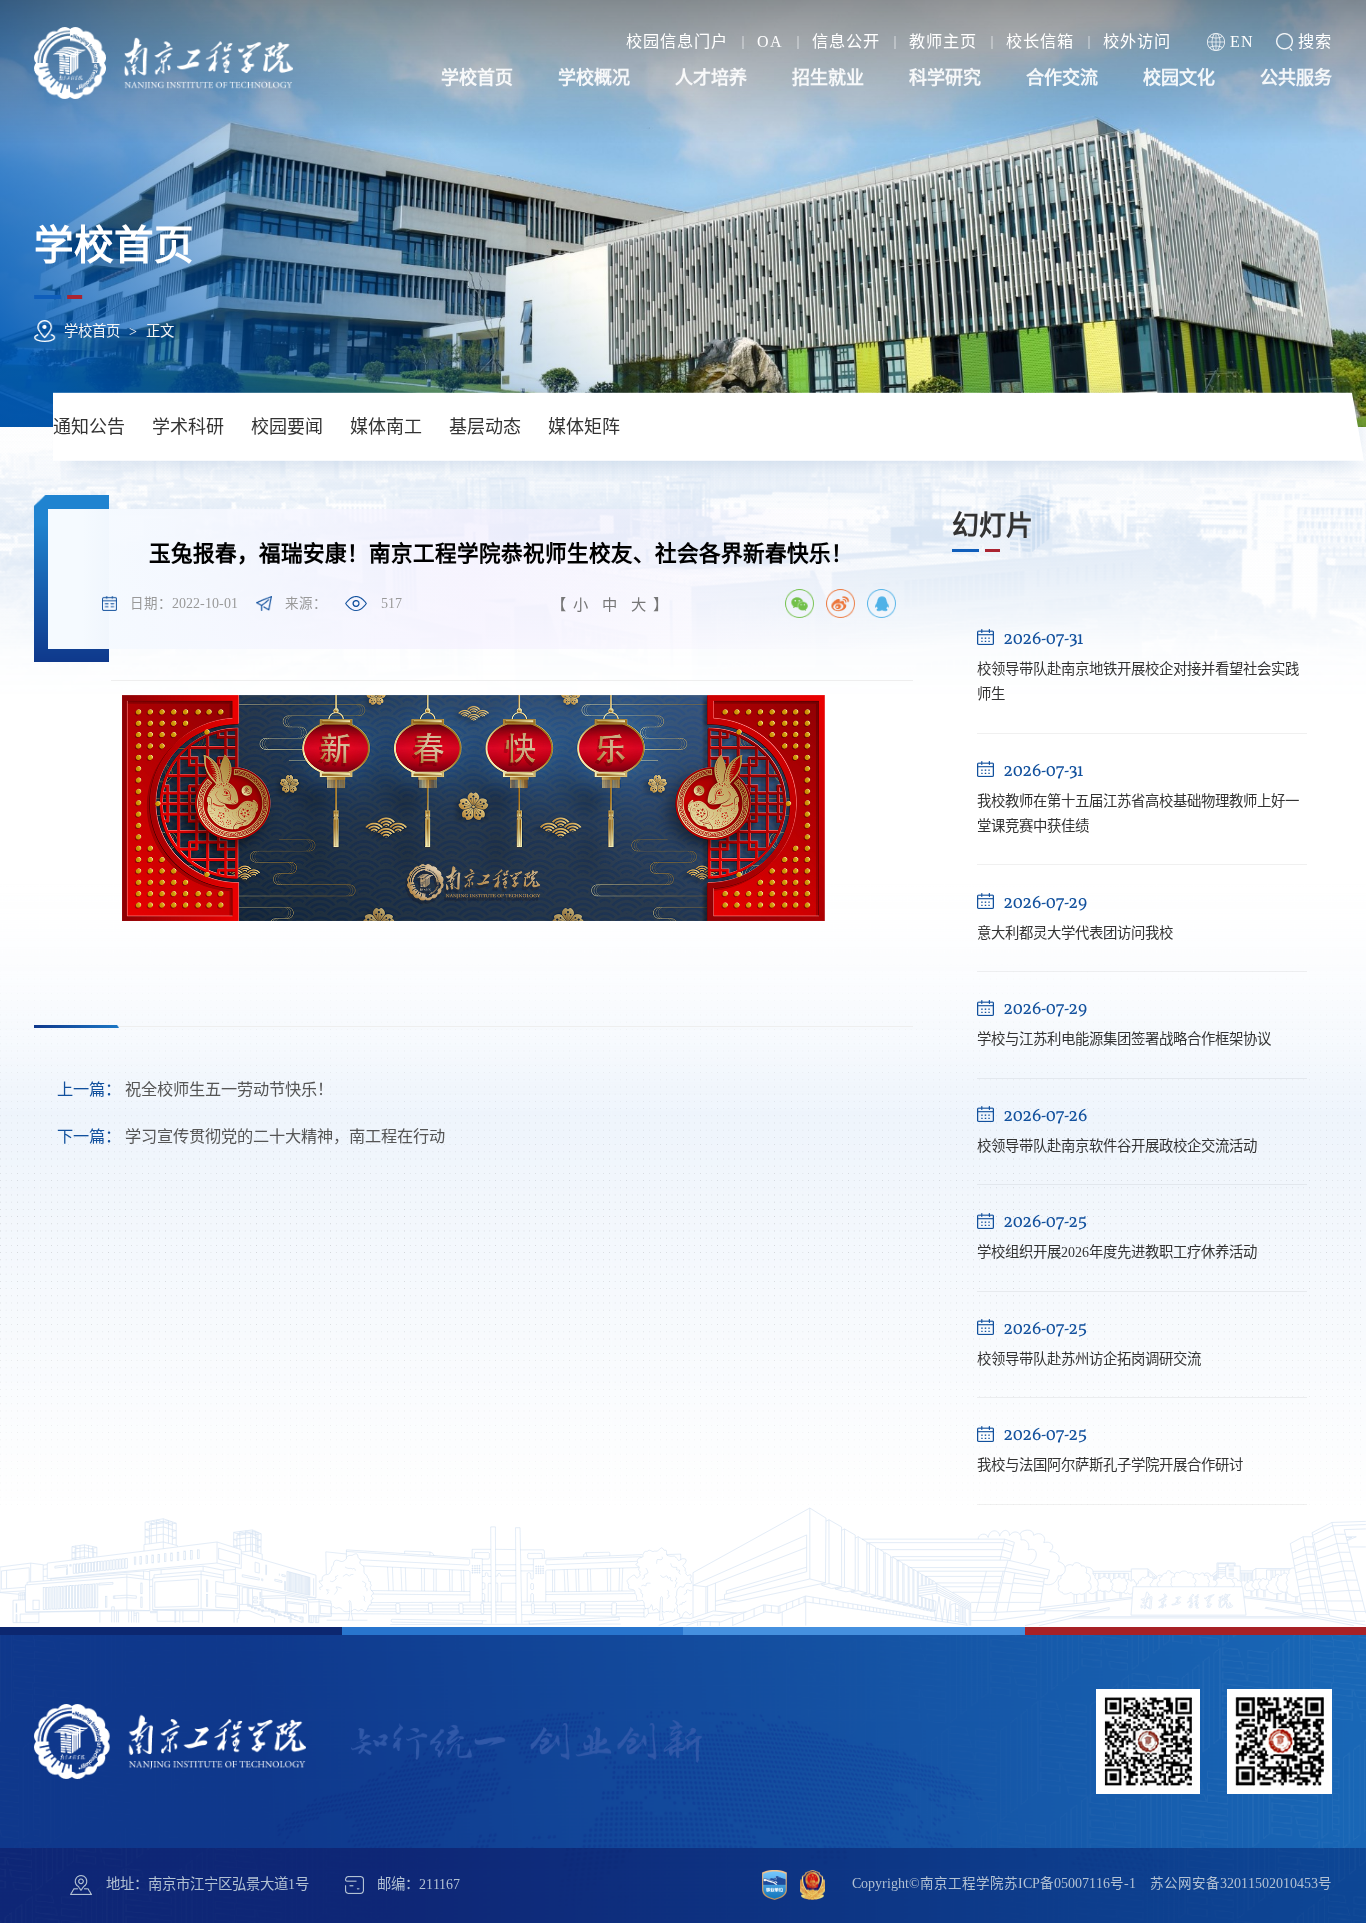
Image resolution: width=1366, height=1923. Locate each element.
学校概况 (594, 78)
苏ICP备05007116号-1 (1070, 1883)
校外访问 (1137, 42)
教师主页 (943, 42)
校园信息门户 (677, 42)
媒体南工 (386, 427)
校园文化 (1179, 78)
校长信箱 (1040, 42)
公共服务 (1296, 78)
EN (1242, 42)
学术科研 (188, 427)
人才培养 (711, 78)
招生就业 (828, 78)
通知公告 (89, 427)
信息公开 (846, 42)
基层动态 (485, 427)
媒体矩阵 (584, 427)
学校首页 (477, 78)
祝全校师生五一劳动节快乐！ (195, 1090)
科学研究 (945, 78)
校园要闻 (287, 427)
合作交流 (1062, 78)
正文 (160, 331)
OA (770, 42)
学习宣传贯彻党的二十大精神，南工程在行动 (251, 1137)
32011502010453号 (1276, 1883)
